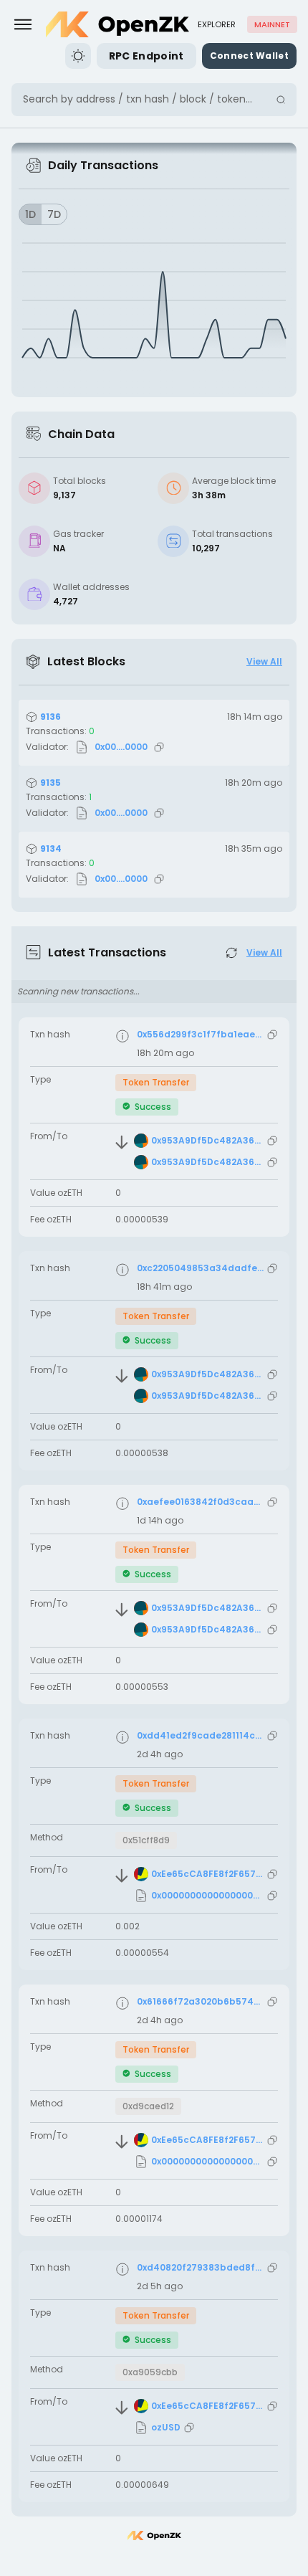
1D (30, 214)
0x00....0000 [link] (121, 747)
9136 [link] (50, 717)
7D (54, 214)
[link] (117, 24)
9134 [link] (51, 849)
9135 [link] (50, 783)
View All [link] (264, 662)
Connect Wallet (249, 56)
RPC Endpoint (146, 56)
